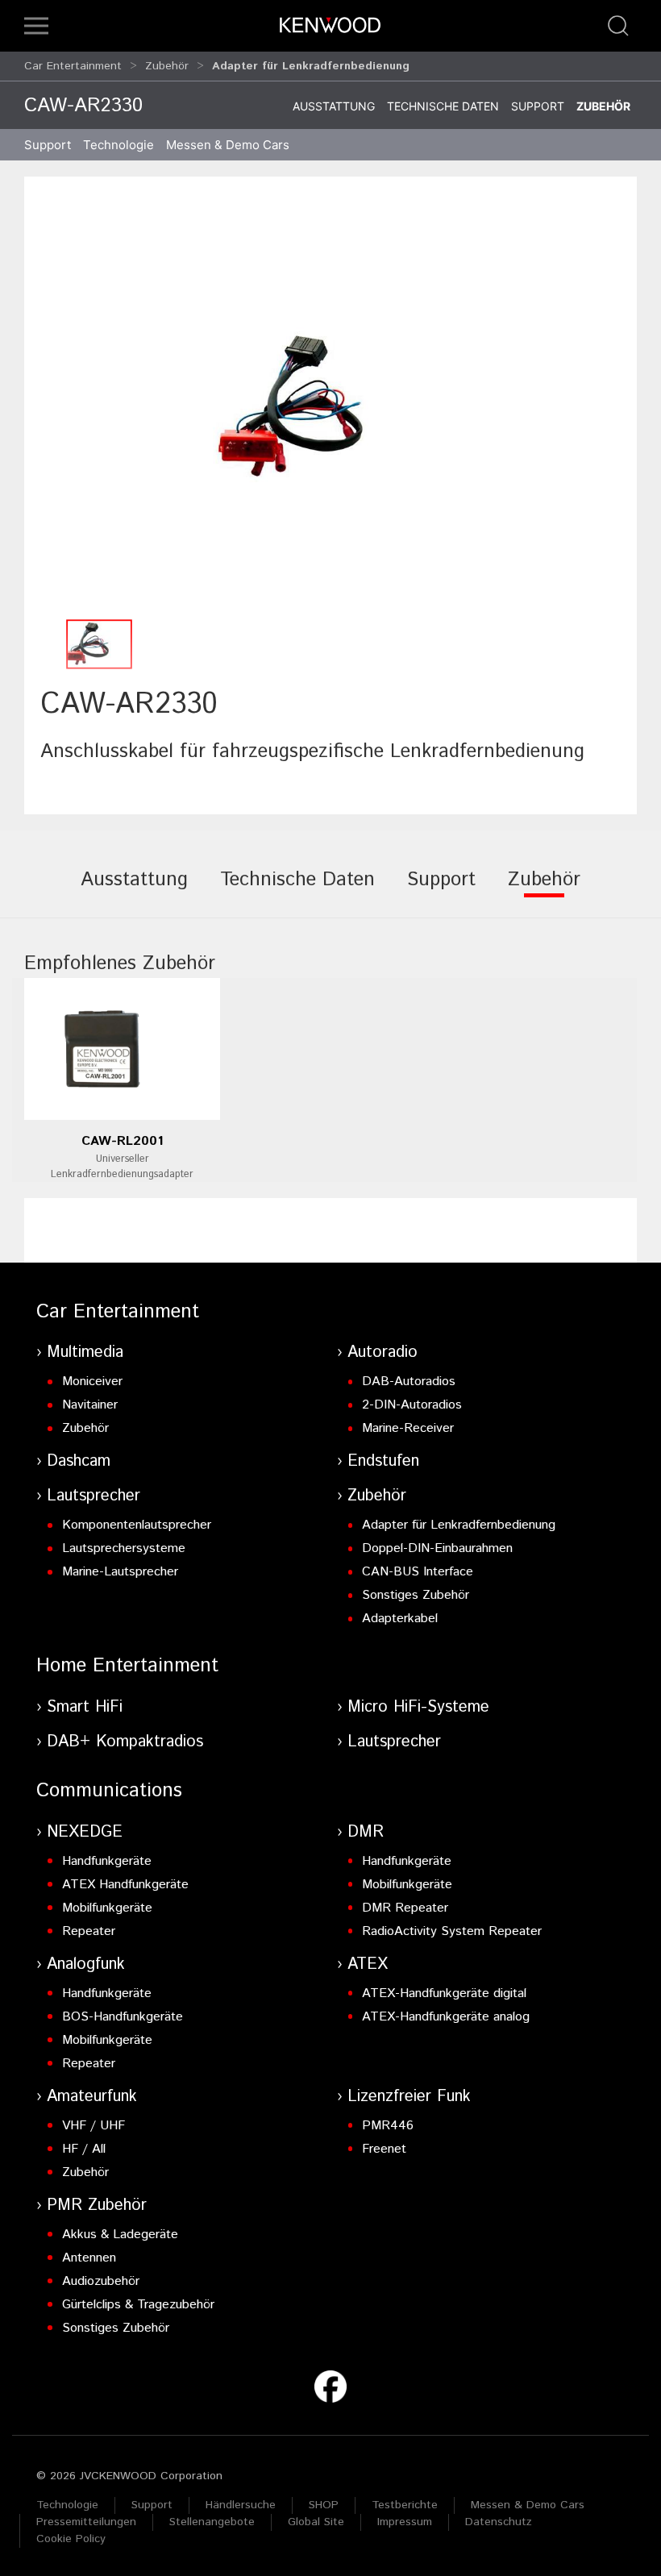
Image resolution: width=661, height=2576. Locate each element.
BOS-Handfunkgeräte (123, 2017)
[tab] (134, 891)
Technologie (67, 2505)
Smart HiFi (85, 1707)
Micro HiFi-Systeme (418, 1707)
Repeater (89, 1931)
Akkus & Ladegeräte (120, 2235)
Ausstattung (334, 106)
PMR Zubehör (97, 2206)
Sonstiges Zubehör (416, 1595)
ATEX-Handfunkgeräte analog (446, 2017)
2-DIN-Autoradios (412, 1405)
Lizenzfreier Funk (409, 2097)
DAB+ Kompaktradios (125, 1742)
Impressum (405, 2522)
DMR (366, 1832)
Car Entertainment (73, 66)
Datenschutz (499, 2522)
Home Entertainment (127, 1666)
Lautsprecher (94, 1496)
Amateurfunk (92, 2097)
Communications (109, 1791)
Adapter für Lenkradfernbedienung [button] (311, 66)
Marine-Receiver (408, 1428)
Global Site (316, 2522)
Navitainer (90, 1405)
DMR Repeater (405, 1908)
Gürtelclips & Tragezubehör (138, 2305)
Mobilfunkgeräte (107, 1908)
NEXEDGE (85, 1832)
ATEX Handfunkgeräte (125, 1885)
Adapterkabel (400, 1619)
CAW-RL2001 (123, 1141)
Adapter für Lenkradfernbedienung (459, 1525)
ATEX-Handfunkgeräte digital (444, 1993)
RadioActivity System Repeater (452, 1931)
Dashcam (79, 1461)
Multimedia (85, 1353)
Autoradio (382, 1353)
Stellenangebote (212, 2522)
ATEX (368, 1964)
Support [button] (48, 145)
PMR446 (388, 2126)
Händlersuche (241, 2505)
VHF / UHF (94, 2126)
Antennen (89, 2258)
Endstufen (383, 1461)
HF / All (84, 2149)
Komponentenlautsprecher (137, 1525)
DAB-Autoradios (409, 1382)
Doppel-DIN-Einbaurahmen (437, 1548)
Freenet (384, 2149)
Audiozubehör (101, 2281)
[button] (36, 26)
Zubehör (167, 66)
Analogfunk (86, 1964)
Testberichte (405, 2505)
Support (538, 106)
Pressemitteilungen (86, 2522)
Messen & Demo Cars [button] (228, 145)
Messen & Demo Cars (528, 2505)
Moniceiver (92, 1382)
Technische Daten (443, 106)
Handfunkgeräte (107, 1861)
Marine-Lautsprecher (120, 1572)
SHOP (324, 2505)
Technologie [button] (118, 145)
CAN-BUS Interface (418, 1572)
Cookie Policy (71, 2539)
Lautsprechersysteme (124, 1548)
